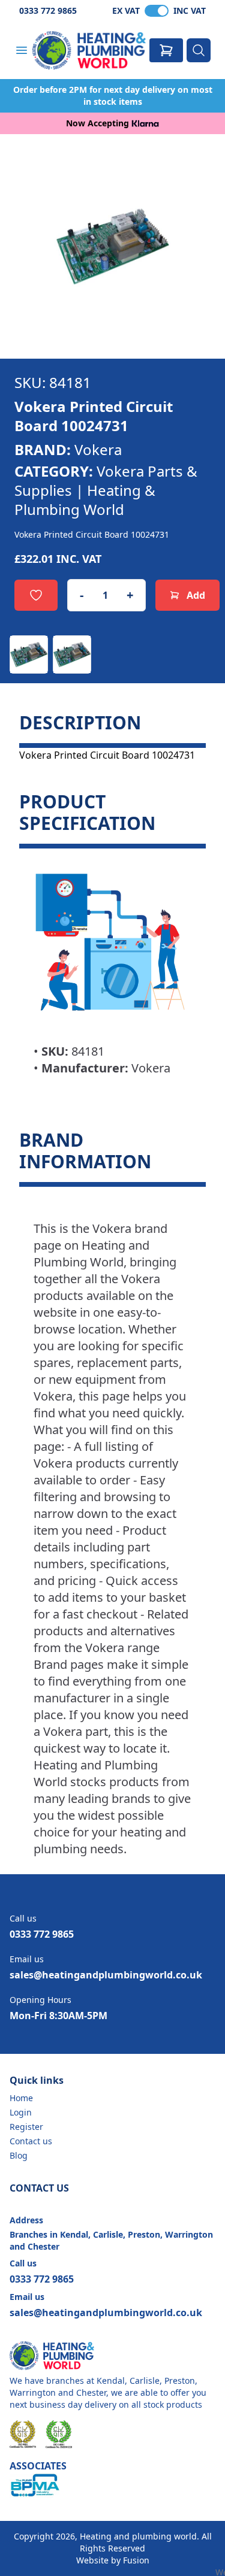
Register (26, 2127)
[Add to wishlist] (36, 595)
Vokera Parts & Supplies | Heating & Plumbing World (106, 490)
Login (21, 2112)
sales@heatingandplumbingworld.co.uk (106, 1975)
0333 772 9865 (48, 10)
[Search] (199, 50)
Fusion (136, 2560)
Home (21, 2098)
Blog (19, 2155)
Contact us (31, 2141)
